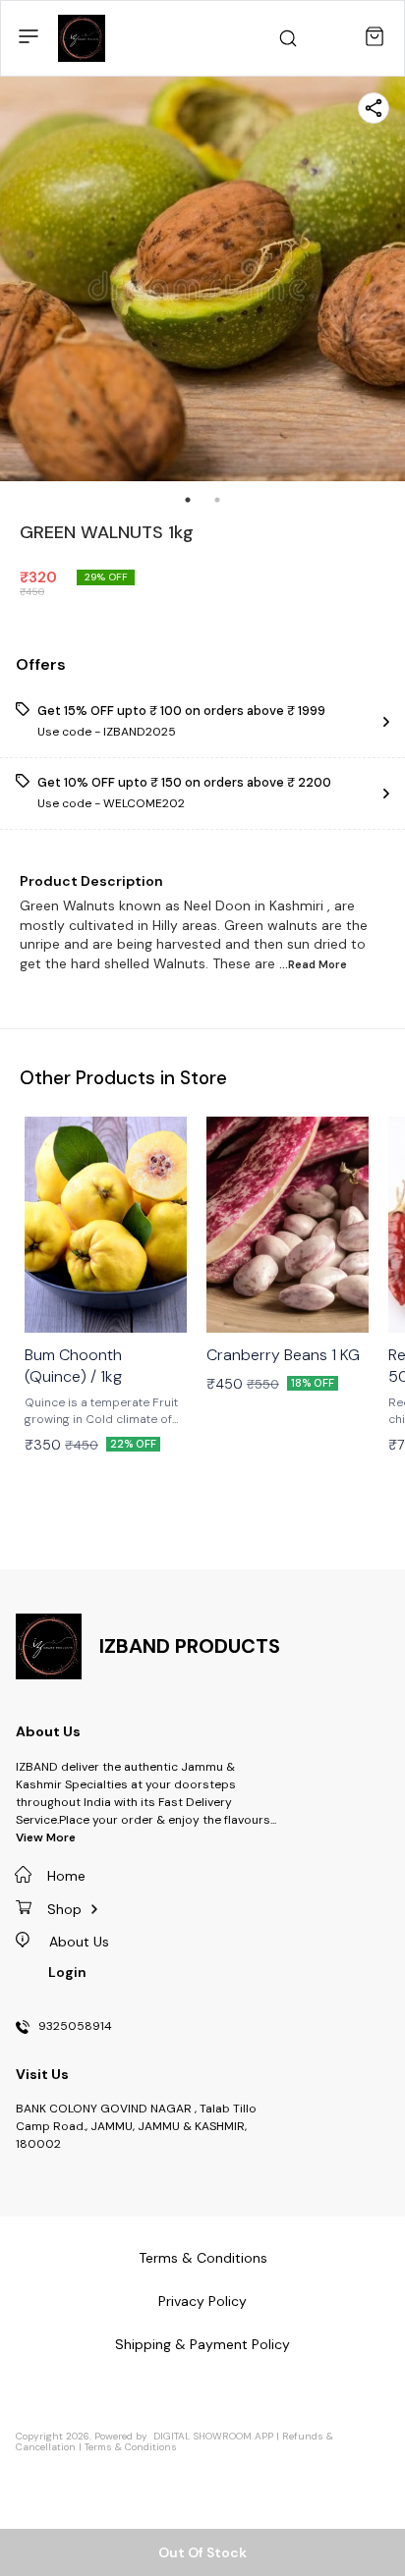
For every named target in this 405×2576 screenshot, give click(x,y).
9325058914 (75, 2027)
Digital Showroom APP (213, 2436)
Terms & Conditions (131, 2447)
